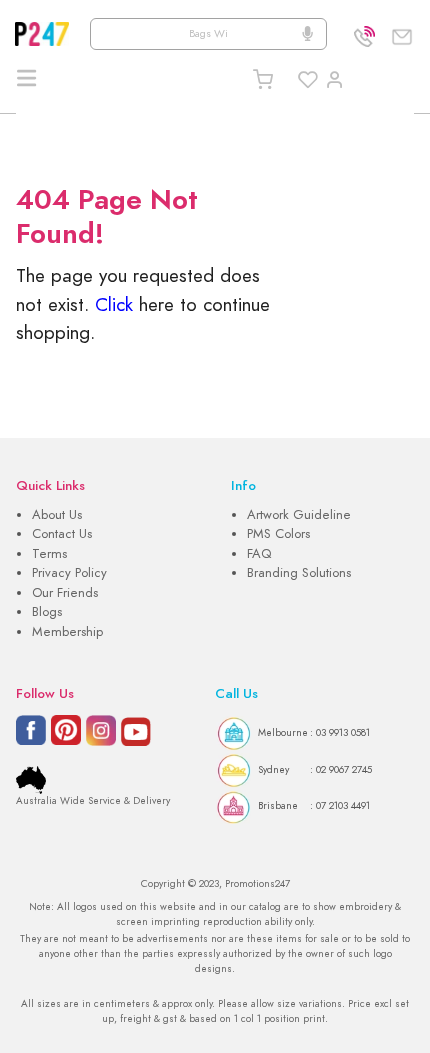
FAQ (259, 554)
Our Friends (65, 593)
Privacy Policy (69, 573)
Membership (67, 632)
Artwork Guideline (299, 515)
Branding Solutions (299, 573)
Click (114, 304)
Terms (49, 554)
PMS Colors (278, 534)
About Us (57, 515)
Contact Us (62, 534)
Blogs (47, 612)
